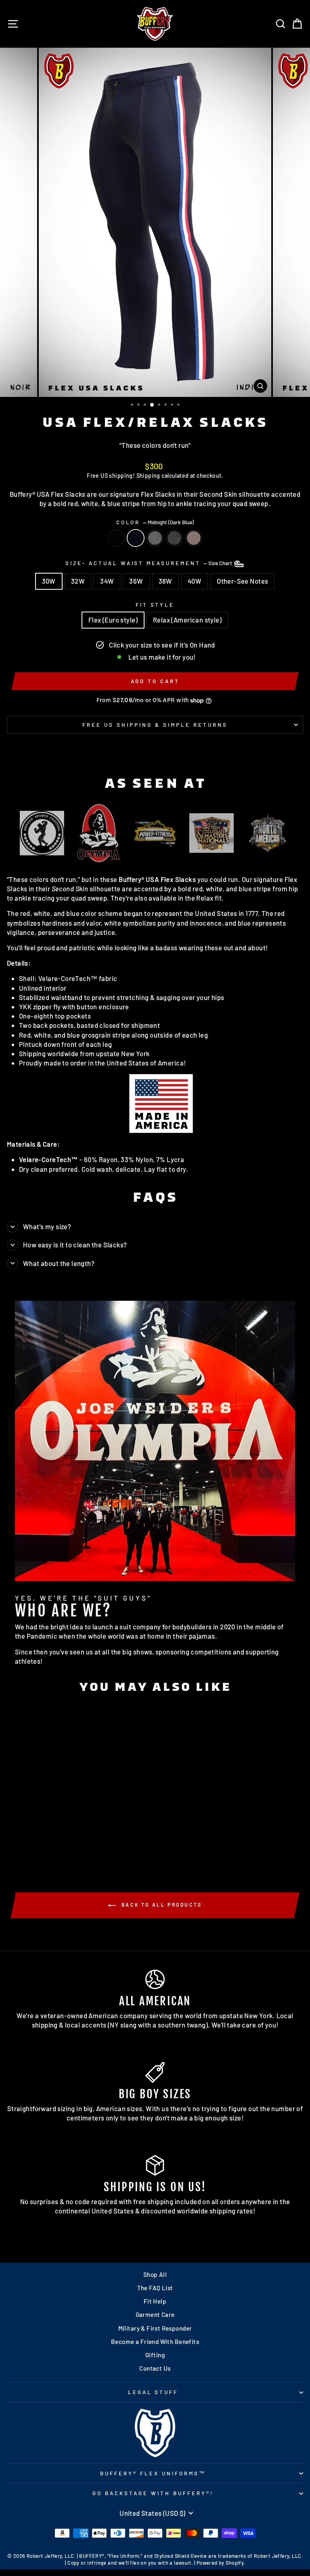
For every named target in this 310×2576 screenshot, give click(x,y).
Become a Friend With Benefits (155, 2342)
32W (78, 581)
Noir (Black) (116, 538)
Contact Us (155, 2368)
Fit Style (155, 605)
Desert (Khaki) (194, 538)
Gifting (155, 2355)
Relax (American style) (187, 620)
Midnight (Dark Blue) (136, 538)
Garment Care (155, 2314)
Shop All (155, 2274)
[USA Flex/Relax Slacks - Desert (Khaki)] (83, 1845)
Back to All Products (161, 1905)
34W (107, 581)
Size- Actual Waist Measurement (149, 563)
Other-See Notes (242, 581)
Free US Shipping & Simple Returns (155, 725)
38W (165, 581)
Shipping (148, 476)
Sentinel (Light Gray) (155, 538)
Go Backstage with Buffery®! (153, 2493)
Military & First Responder (155, 2328)
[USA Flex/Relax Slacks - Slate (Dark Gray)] (73, 1845)
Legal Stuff (153, 2392)
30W (49, 581)
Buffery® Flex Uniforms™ (153, 2473)
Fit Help (155, 2301)
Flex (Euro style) (113, 620)
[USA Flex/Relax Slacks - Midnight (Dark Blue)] (55, 1845)
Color (155, 522)
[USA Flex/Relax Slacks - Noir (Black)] (45, 1845)
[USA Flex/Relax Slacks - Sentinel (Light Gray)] (64, 1845)
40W (195, 581)
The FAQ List (155, 2288)
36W (136, 581)
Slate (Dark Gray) (174, 538)
